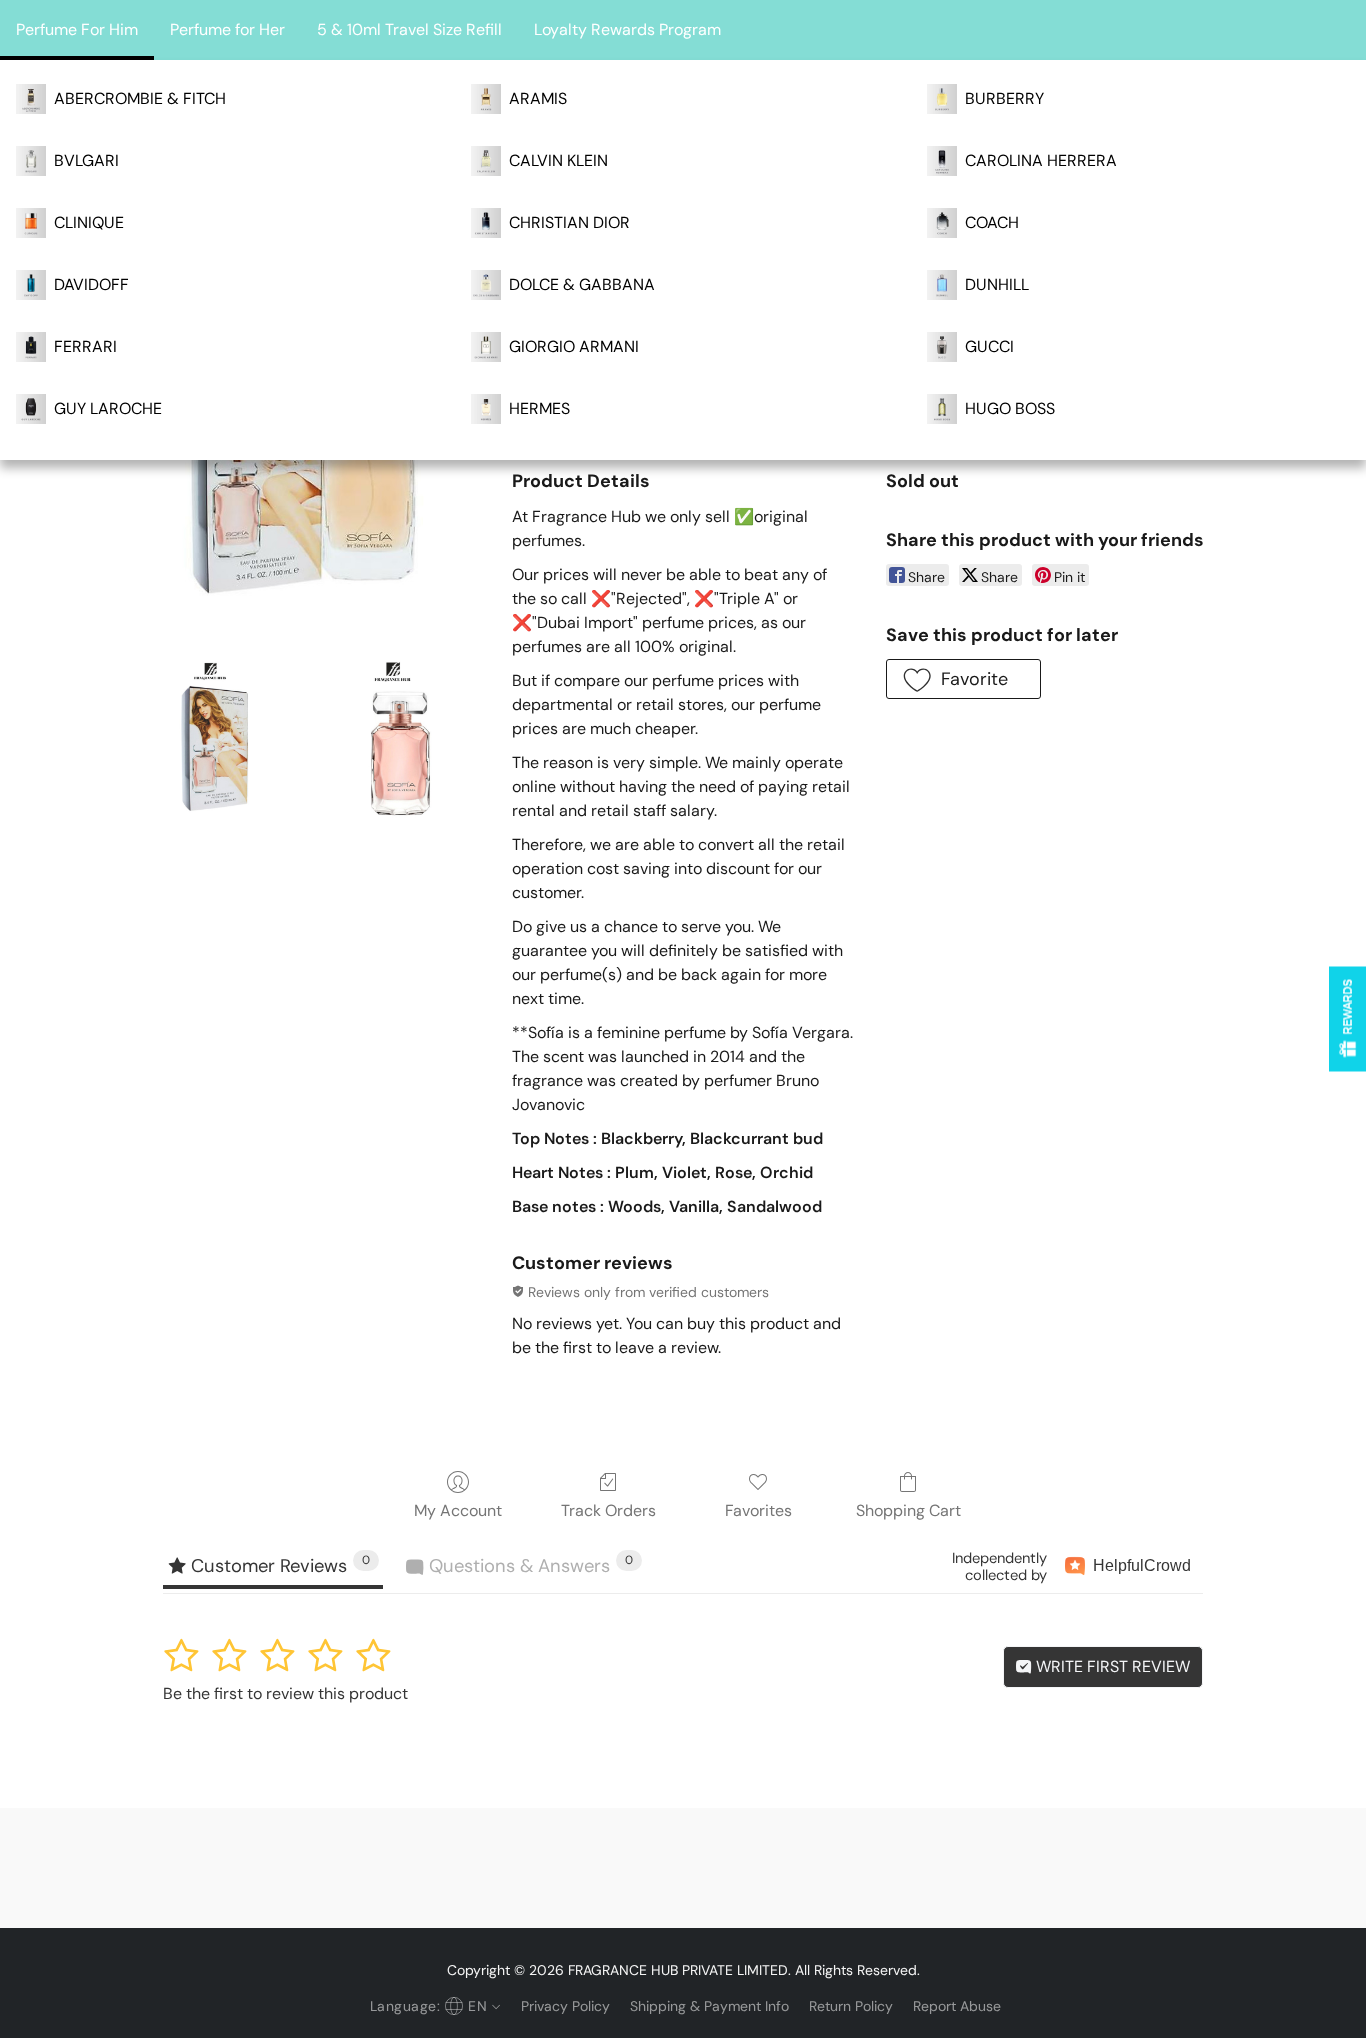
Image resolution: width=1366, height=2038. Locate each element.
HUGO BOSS (1010, 408)
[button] (963, 679)
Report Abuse (957, 2006)
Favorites (758, 1510)
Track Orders (608, 1510)
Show (1347, 1018)
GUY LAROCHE (108, 408)
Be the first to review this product (285, 1693)
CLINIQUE (89, 222)
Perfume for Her (227, 29)
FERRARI (85, 346)
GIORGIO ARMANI (574, 346)
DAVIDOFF (91, 284)
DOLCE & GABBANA (582, 284)
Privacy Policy (565, 2006)
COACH (992, 222)
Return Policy (851, 2006)
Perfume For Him (77, 29)
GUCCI (989, 346)
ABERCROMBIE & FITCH (140, 98)
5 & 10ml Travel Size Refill (409, 29)
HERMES (539, 408)
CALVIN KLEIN (558, 160)
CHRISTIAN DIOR (569, 222)
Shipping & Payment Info (709, 2006)
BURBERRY (1004, 98)
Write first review (1111, 1666)
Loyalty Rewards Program (627, 29)
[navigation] (433, 2006)
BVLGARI (86, 160)
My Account (458, 1510)
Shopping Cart (908, 1510)
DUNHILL (997, 284)
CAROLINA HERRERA (1041, 160)
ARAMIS (538, 98)
